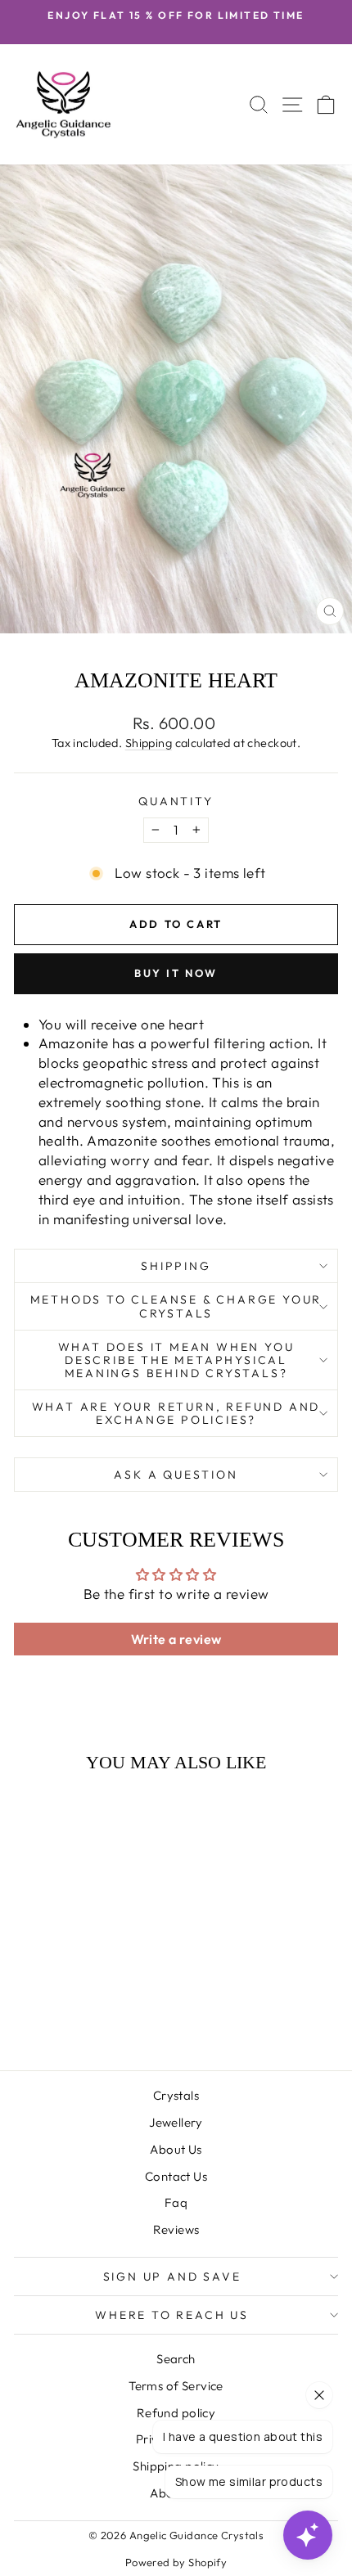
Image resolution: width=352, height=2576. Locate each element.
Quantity (176, 801)
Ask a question (176, 1475)
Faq (176, 2202)
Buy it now (176, 973)
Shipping (149, 743)
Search (176, 2359)
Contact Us (176, 2176)
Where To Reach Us (172, 2315)
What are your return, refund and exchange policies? (176, 1413)
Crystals (176, 2095)
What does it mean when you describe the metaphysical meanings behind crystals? (176, 1360)
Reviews (176, 2229)
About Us (176, 2149)
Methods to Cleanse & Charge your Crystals (176, 1306)
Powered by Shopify (176, 2562)
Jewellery (176, 2122)
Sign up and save (172, 2277)
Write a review (176, 1639)
